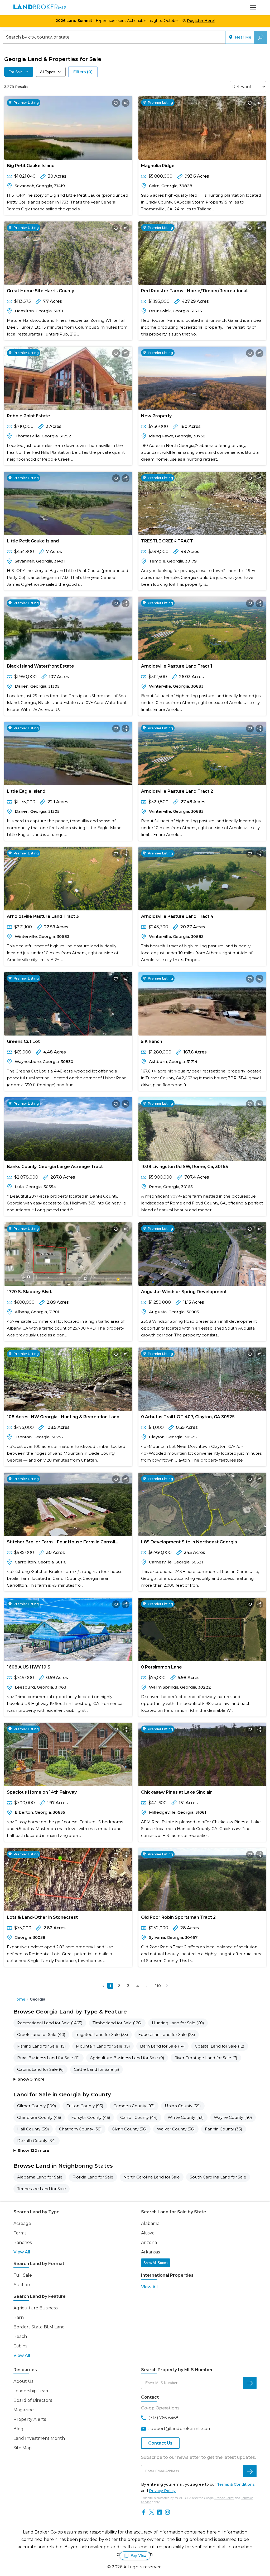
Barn (19, 2317)
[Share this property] (126, 103)
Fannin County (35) (224, 2129)
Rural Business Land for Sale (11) (49, 2058)
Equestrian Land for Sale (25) (167, 2034)
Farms (20, 2233)
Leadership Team (32, 2391)
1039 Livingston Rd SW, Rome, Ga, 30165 (185, 1167)
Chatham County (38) (80, 2129)
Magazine (24, 2410)
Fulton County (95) (85, 2106)
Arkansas (150, 2252)
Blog (18, 2429)
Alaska (148, 2233)
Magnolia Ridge (158, 166)
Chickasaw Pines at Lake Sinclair (177, 1792)
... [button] (147, 1986)
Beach (20, 2336)
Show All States (156, 2263)
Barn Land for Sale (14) (162, 2046)
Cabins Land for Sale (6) (40, 2069)
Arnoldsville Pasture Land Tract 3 (43, 916)
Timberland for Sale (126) (117, 2023)
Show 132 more (33, 2150)
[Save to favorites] (116, 103)
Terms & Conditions (236, 2484)
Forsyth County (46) (91, 2117)
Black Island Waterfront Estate (40, 666)
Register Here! (201, 21)
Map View (138, 2556)
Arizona (149, 2242)
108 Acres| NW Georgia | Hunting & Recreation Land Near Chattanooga (63, 1418)
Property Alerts (30, 2419)
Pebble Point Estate (28, 416)
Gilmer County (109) (37, 2106)
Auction (22, 2285)
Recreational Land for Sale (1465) (50, 2023)
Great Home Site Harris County (40, 291)
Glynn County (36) (129, 2129)
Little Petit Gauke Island (33, 541)
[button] (103, 1986)
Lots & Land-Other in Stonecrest (42, 1917)
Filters (83, 72)
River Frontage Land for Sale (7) (206, 2058)
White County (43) (186, 2117)
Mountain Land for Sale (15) (103, 2046)
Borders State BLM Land (39, 2327)
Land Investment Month (39, 2438)
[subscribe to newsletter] (250, 2471)
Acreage (22, 2223)
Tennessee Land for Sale (42, 2189)
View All (22, 2252)
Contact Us (160, 2443)
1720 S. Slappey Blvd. (30, 1292)
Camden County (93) (134, 2106)
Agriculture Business (35, 2308)
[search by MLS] (250, 2383)
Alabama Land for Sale (40, 2177)
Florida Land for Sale (93, 2177)
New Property (156, 416)
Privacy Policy (162, 2491)
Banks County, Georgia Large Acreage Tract (55, 1167)
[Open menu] (253, 7)
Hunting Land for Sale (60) (178, 2023)
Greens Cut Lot (23, 1041)
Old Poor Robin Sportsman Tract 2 (178, 1917)
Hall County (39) (33, 2129)
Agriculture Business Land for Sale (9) (127, 2058)
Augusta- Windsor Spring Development (184, 1292)
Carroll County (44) (139, 2117)
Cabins (20, 2346)
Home (19, 1999)
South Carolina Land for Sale (218, 2177)
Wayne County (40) (233, 2117)
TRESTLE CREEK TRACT (167, 541)
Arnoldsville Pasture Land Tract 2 (177, 791)
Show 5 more (31, 2079)
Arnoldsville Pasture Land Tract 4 (177, 916)
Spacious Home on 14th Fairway (42, 1792)
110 (158, 1986)
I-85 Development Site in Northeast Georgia (189, 1542)
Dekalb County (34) (37, 2141)
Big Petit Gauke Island (31, 166)
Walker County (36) (176, 2129)
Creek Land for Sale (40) (41, 2034)
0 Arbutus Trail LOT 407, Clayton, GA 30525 (188, 1417)
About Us (23, 2381)
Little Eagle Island (26, 791)
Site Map (23, 2448)
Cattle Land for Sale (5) (97, 2069)
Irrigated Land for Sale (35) (102, 2034)
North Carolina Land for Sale (152, 2177)
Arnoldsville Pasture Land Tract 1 (177, 666)
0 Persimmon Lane (161, 1667)
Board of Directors (33, 2400)
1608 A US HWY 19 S (29, 1667)
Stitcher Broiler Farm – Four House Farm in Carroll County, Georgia (61, 1543)
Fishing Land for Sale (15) (42, 2046)
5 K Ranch (152, 1041)
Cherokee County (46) (39, 2117)
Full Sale (23, 2275)
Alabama (150, 2223)
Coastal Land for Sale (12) (220, 2046)
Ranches (23, 2242)
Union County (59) (183, 2106)
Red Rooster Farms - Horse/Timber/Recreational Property (194, 292)
